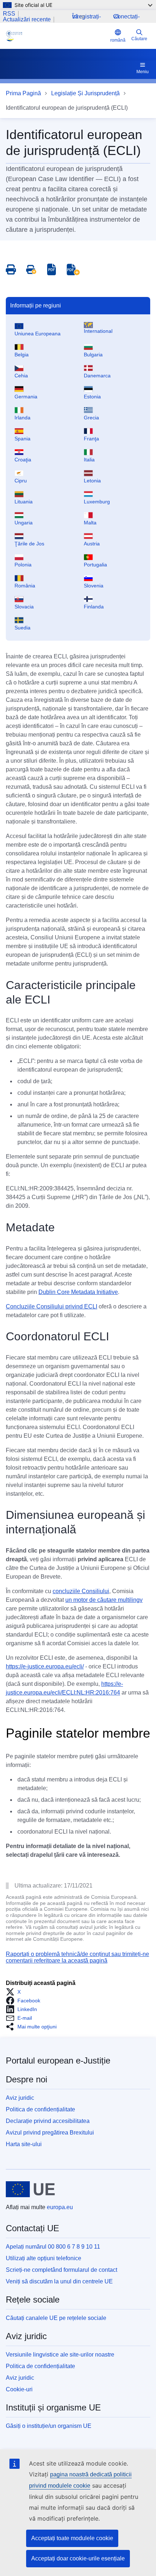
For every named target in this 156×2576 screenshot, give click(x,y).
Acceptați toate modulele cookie (72, 2538)
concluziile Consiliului (81, 1591)
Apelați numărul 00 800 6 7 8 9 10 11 (53, 2247)
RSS (9, 14)
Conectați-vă (126, 16)
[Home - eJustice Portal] (57, 36)
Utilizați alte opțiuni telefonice (44, 2258)
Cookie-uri (19, 2389)
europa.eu (60, 2207)
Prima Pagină (23, 93)
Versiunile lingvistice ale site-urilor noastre (60, 2355)
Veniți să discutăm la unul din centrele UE (59, 2281)
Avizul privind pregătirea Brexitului (50, 2133)
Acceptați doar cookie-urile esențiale (78, 2558)
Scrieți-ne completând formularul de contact (61, 2270)
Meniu (143, 72)
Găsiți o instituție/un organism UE (49, 2426)
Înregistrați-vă (87, 16)
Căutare (139, 39)
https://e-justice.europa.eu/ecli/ (45, 1666)
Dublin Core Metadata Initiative (78, 1292)
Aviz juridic (20, 2098)
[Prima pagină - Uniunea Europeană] (30, 2189)
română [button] (118, 40)
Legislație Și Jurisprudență (85, 93)
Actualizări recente (27, 20)
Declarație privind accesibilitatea (48, 2121)
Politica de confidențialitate (40, 2109)
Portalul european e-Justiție (58, 2060)
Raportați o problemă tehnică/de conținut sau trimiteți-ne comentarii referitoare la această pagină (77, 1957)
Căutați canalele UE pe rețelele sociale (56, 2318)
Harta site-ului (24, 2144)
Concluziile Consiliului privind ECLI (52, 1306)
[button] (15, 1992)
